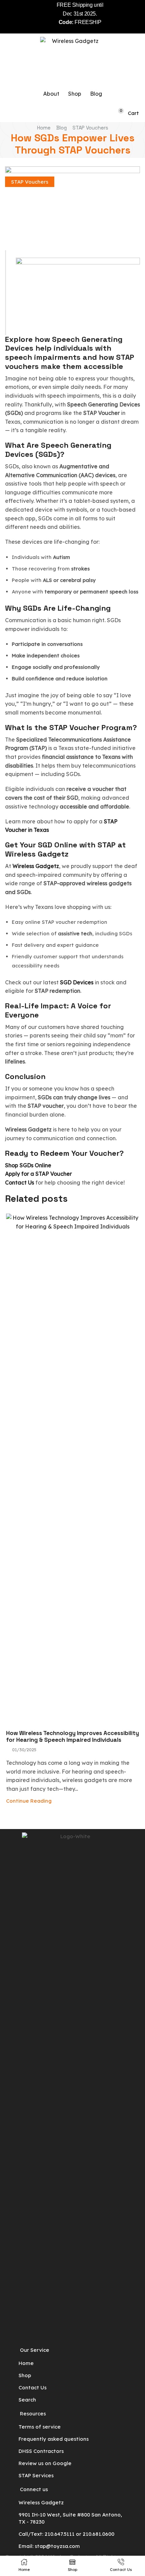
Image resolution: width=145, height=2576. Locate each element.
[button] (109, 113)
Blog (62, 128)
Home (44, 128)
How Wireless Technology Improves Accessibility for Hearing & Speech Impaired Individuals (72, 1736)
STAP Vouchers (90, 128)
